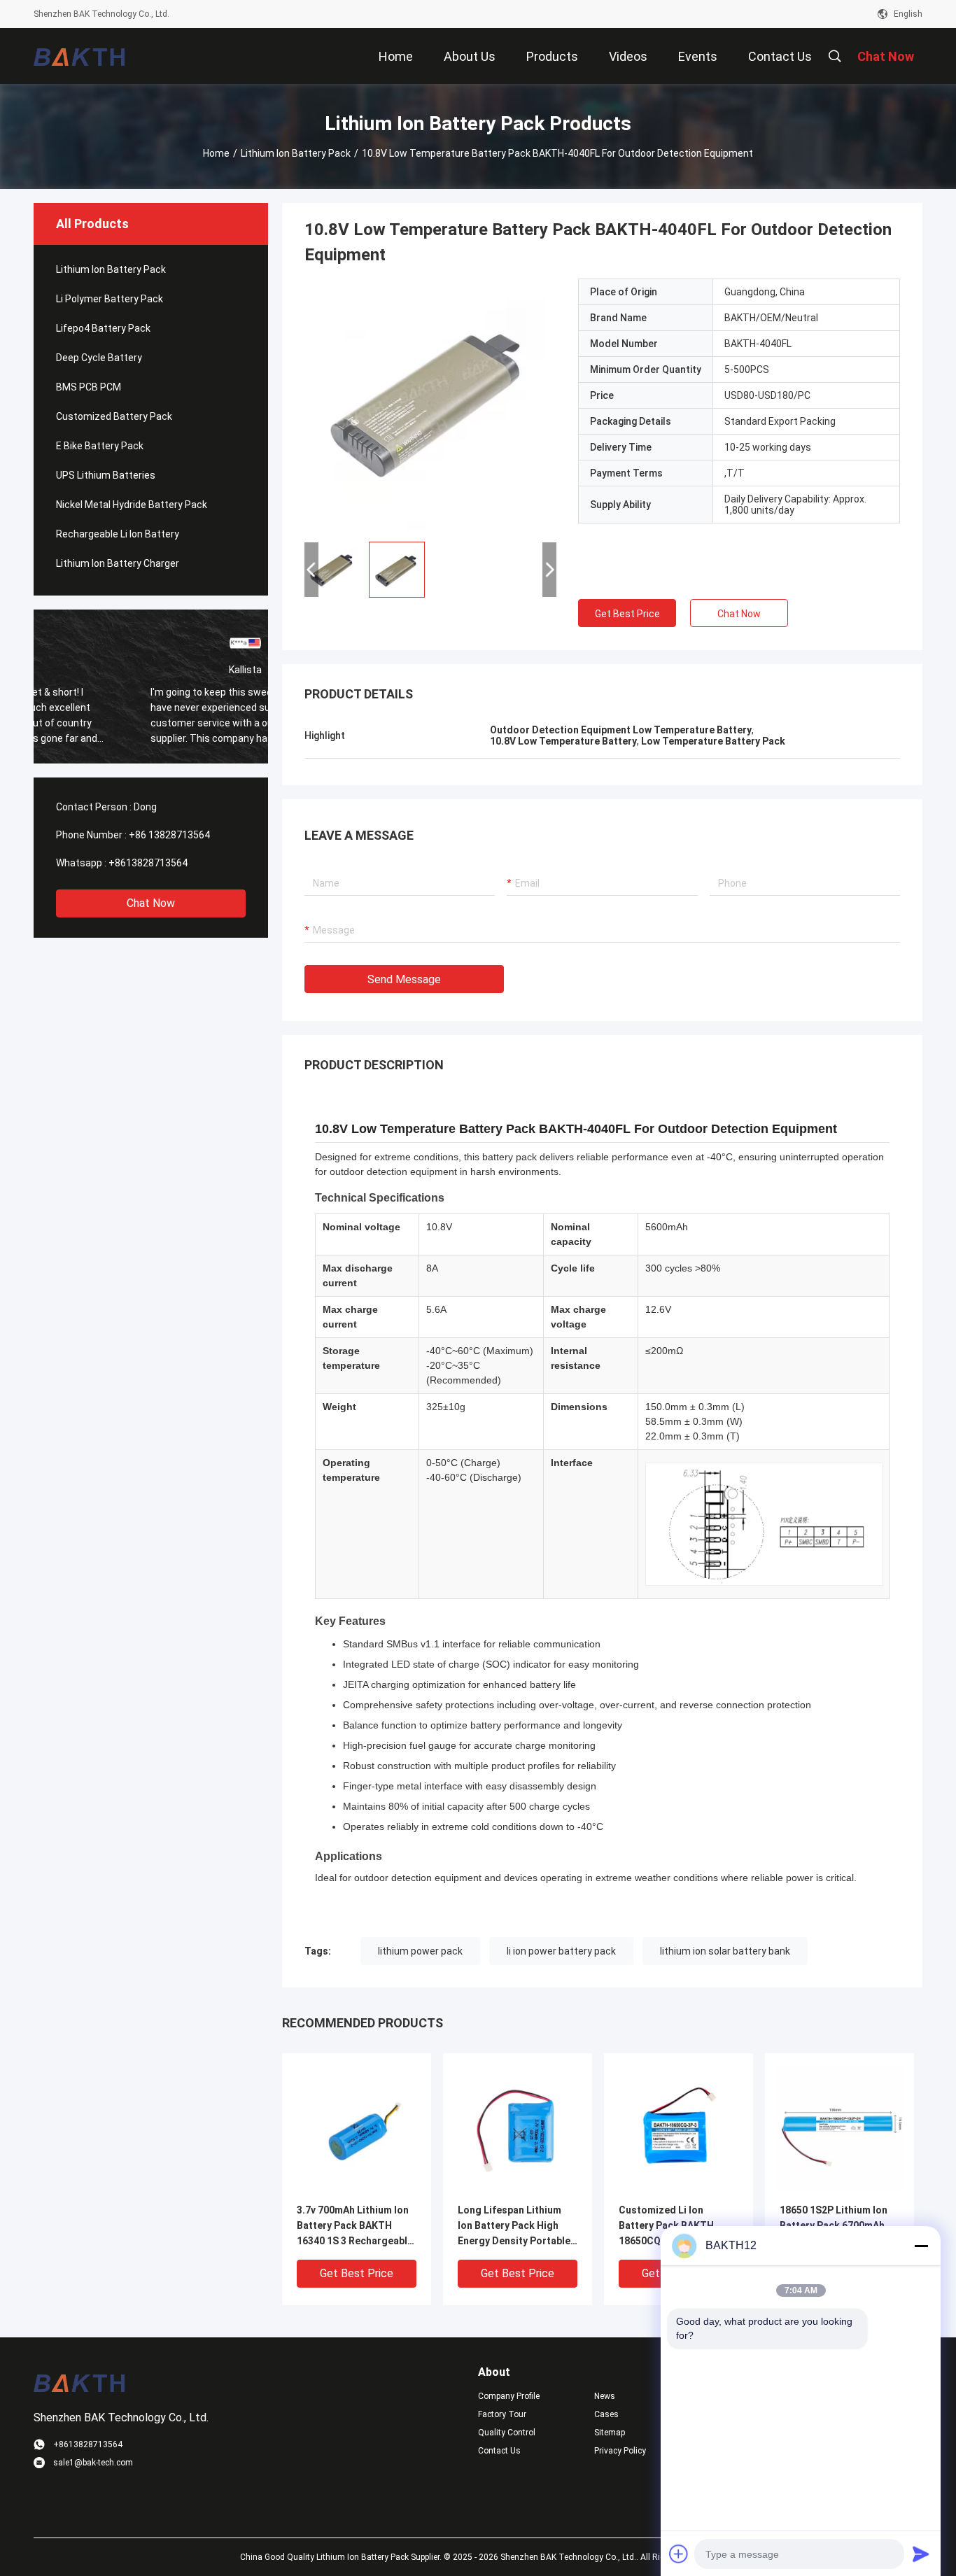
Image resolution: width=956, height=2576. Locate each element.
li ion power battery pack (561, 1951)
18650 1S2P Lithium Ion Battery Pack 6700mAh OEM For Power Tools (834, 2225)
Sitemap (610, 2433)
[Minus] (921, 2246)
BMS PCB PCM (89, 387)
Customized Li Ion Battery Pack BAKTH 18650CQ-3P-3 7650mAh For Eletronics (675, 2226)
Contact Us (499, 2451)
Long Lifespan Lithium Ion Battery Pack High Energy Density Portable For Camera (514, 2226)
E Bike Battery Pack (100, 446)
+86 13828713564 (169, 835)
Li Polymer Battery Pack (110, 299)
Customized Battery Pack (114, 416)
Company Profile (509, 2396)
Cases (606, 2414)
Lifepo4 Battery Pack (103, 328)
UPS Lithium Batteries (106, 475)
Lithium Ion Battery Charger (118, 563)
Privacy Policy (620, 2451)
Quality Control (507, 2433)
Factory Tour (502, 2414)
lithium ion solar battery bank (725, 1951)
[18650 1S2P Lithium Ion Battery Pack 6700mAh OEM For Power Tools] (839, 2127)
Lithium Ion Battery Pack (296, 153)
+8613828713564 (148, 863)
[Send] (921, 2554)
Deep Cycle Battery (99, 358)
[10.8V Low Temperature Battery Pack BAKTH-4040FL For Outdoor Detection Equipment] (430, 404)
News (605, 2396)
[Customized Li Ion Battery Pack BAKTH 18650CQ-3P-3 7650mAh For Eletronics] (679, 2127)
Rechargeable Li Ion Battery (118, 534)
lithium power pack (420, 1951)
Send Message (404, 979)
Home (216, 153)
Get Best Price (627, 614)
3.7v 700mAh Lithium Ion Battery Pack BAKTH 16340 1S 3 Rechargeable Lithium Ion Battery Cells (355, 2226)
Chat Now (151, 903)
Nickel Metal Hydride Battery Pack (132, 505)
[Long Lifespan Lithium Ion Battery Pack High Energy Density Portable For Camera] (518, 2127)
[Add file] (679, 2554)
